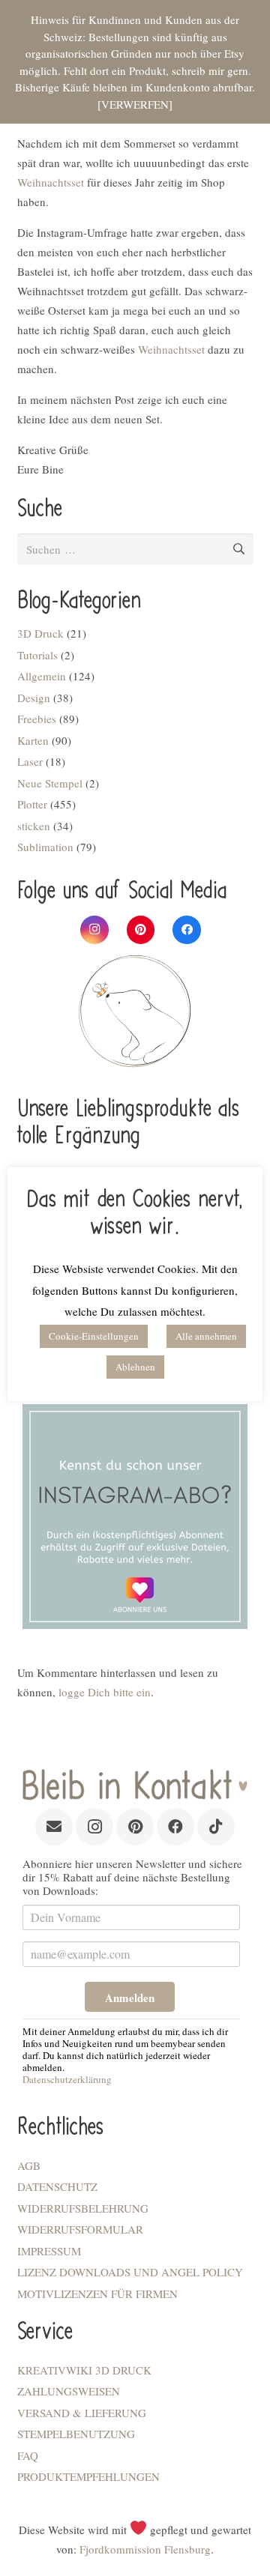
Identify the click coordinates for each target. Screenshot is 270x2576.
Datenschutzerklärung (67, 2079)
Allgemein (42, 676)
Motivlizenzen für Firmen (97, 2294)
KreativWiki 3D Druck (84, 2370)
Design (34, 698)
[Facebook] (187, 930)
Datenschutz (57, 2186)
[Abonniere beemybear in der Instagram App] (135, 1517)
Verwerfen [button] (135, 104)
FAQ (28, 2455)
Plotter (32, 804)
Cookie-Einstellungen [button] (94, 1336)
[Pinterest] (141, 930)
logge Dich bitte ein (105, 1692)
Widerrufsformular (80, 2229)
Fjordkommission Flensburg (145, 2549)
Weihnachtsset (51, 182)
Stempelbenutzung (76, 2434)
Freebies (37, 719)
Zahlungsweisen (69, 2391)
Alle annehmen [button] (206, 1336)
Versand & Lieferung (82, 2413)
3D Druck (40, 633)
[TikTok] (216, 1827)
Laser (30, 761)
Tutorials (37, 655)
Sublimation (45, 847)
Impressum (49, 2251)
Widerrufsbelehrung (83, 2208)
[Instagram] (94, 930)
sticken (34, 826)
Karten (33, 740)
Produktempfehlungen (88, 2476)
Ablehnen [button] (135, 1367)
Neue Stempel (50, 783)
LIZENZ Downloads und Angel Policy (130, 2272)
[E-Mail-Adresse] (54, 1827)
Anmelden (130, 1998)
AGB (29, 2165)
